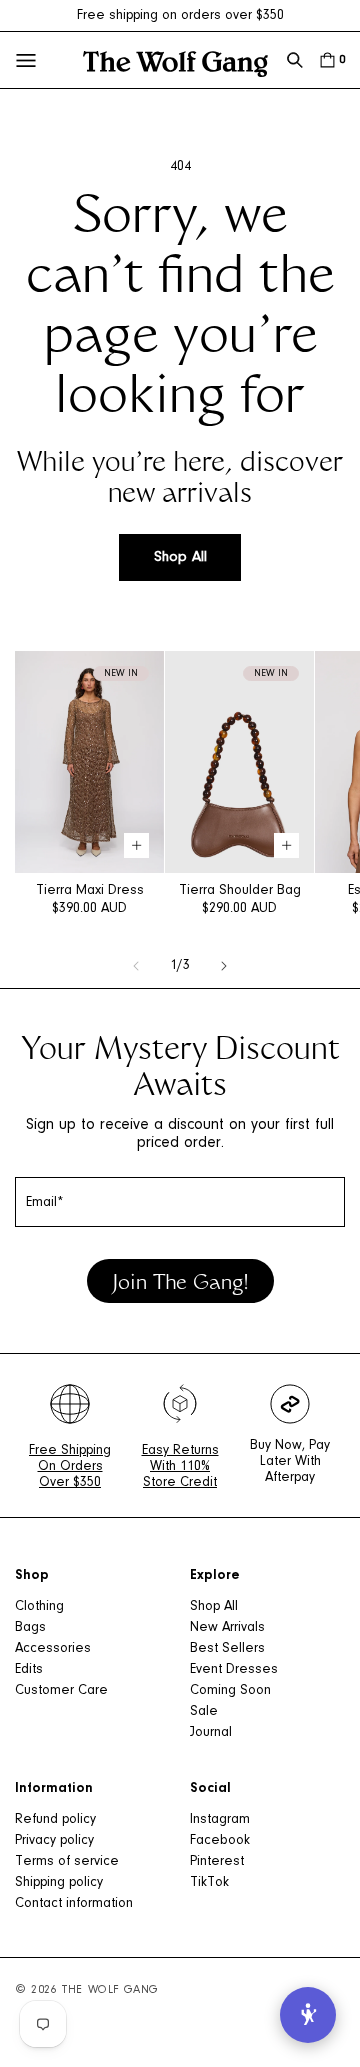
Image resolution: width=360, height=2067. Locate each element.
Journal (211, 1733)
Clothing (39, 1607)
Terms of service (67, 1862)
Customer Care (61, 1691)
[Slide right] (224, 966)
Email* (45, 1203)
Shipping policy (59, 1883)
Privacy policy (54, 1841)
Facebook (220, 1841)
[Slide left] (136, 966)
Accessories (53, 1649)
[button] (295, 60)
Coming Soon (230, 1691)
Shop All (180, 557)
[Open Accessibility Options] (308, 2015)
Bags (30, 1628)
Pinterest (217, 1862)
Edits (29, 1670)
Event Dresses (234, 1670)
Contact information (74, 1904)
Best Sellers (227, 1649)
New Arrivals (227, 1628)
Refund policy (55, 1820)
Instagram (220, 1820)
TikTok (209, 1883)
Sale (204, 1712)
